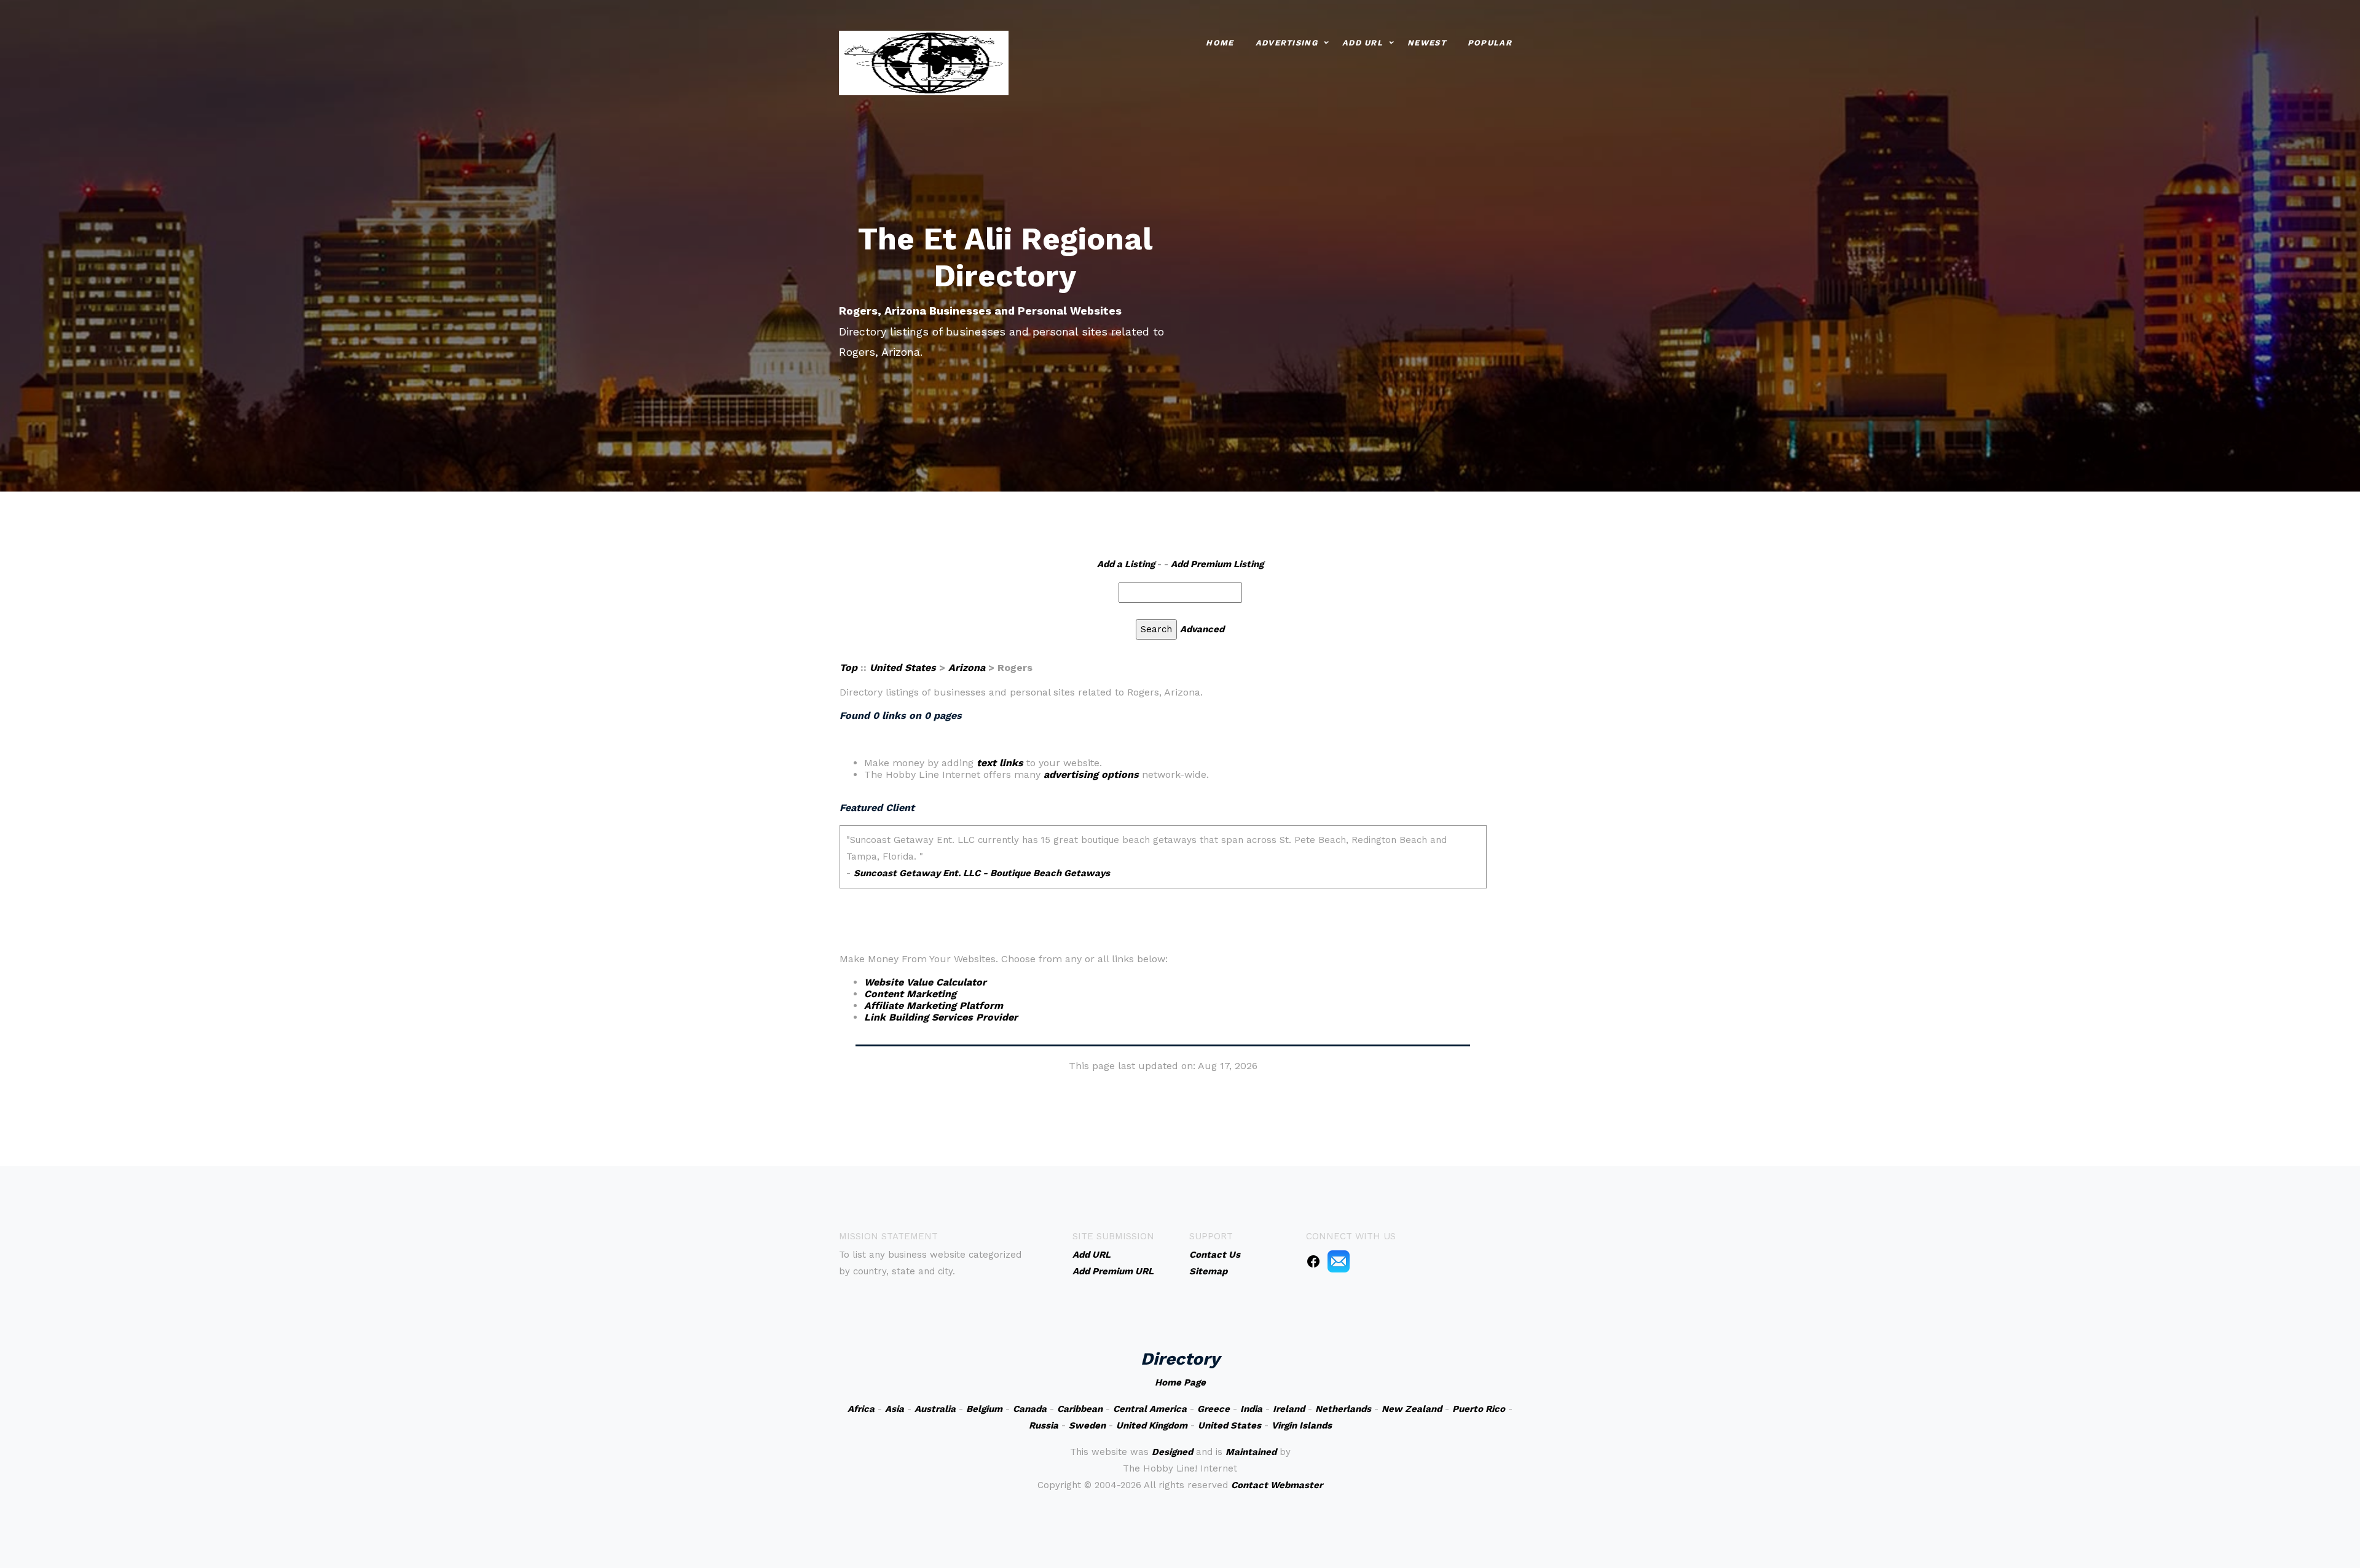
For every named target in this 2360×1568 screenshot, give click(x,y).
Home (1220, 43)
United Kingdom (1152, 1425)
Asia (895, 1409)
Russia (1044, 1425)
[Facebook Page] (1313, 1261)
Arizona (967, 668)
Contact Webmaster (1277, 1485)
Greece (1213, 1409)
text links (1000, 763)
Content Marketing (910, 994)
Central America (1150, 1409)
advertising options (1091, 774)
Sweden (1087, 1425)
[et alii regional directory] (924, 62)
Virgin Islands (1302, 1425)
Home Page (1180, 1382)
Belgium (984, 1409)
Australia (935, 1409)
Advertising (1287, 43)
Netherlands (1343, 1409)
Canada (1030, 1409)
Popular (1490, 43)
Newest (1427, 43)
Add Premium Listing (1217, 564)
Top (848, 668)
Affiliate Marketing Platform (934, 1005)
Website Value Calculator (925, 982)
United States (903, 668)
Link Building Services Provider (941, 1017)
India (1251, 1409)
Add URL (1363, 43)
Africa (861, 1409)
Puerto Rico (1479, 1409)
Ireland (1289, 1409)
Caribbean (1080, 1409)
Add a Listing (1126, 564)
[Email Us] (1339, 1261)
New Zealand (1412, 1409)
